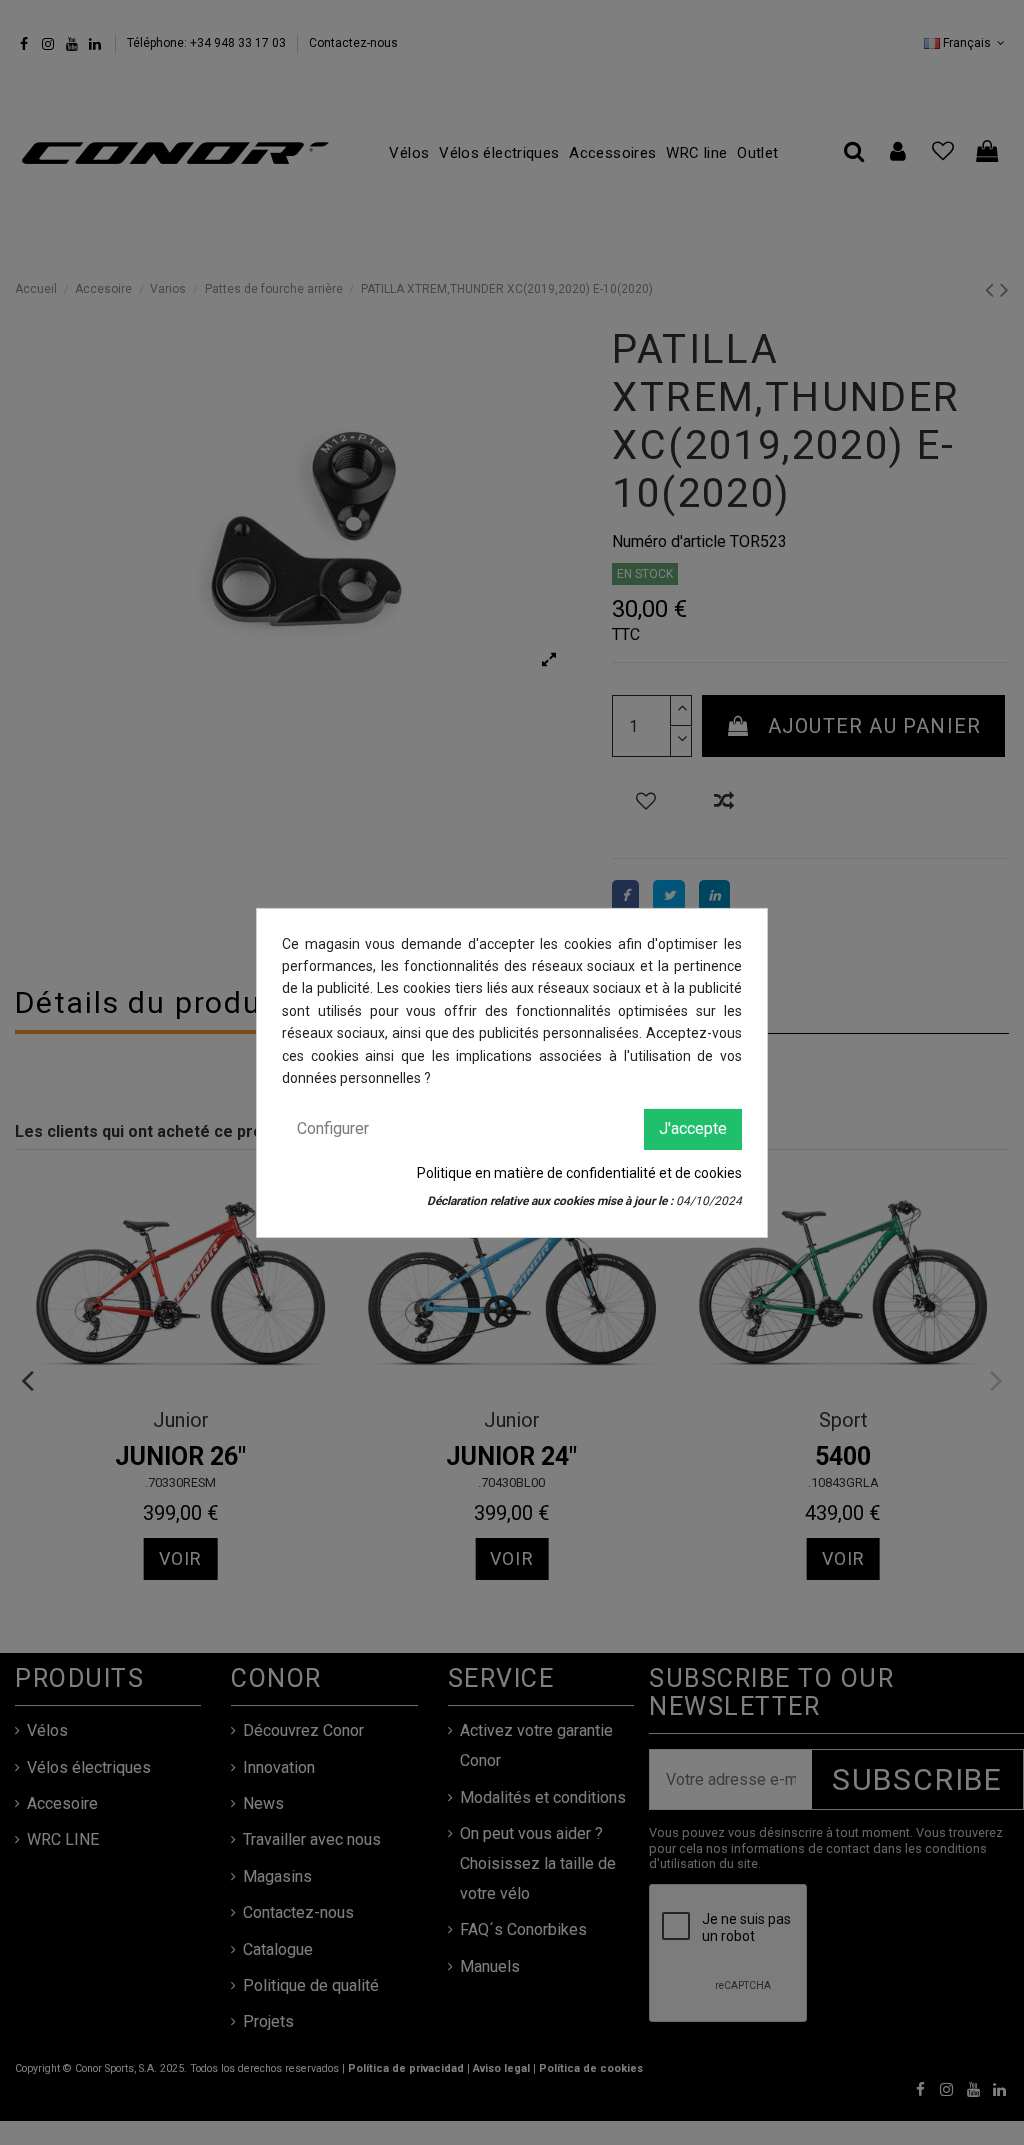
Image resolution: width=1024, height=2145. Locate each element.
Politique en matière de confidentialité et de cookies (579, 1173)
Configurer (333, 1128)
